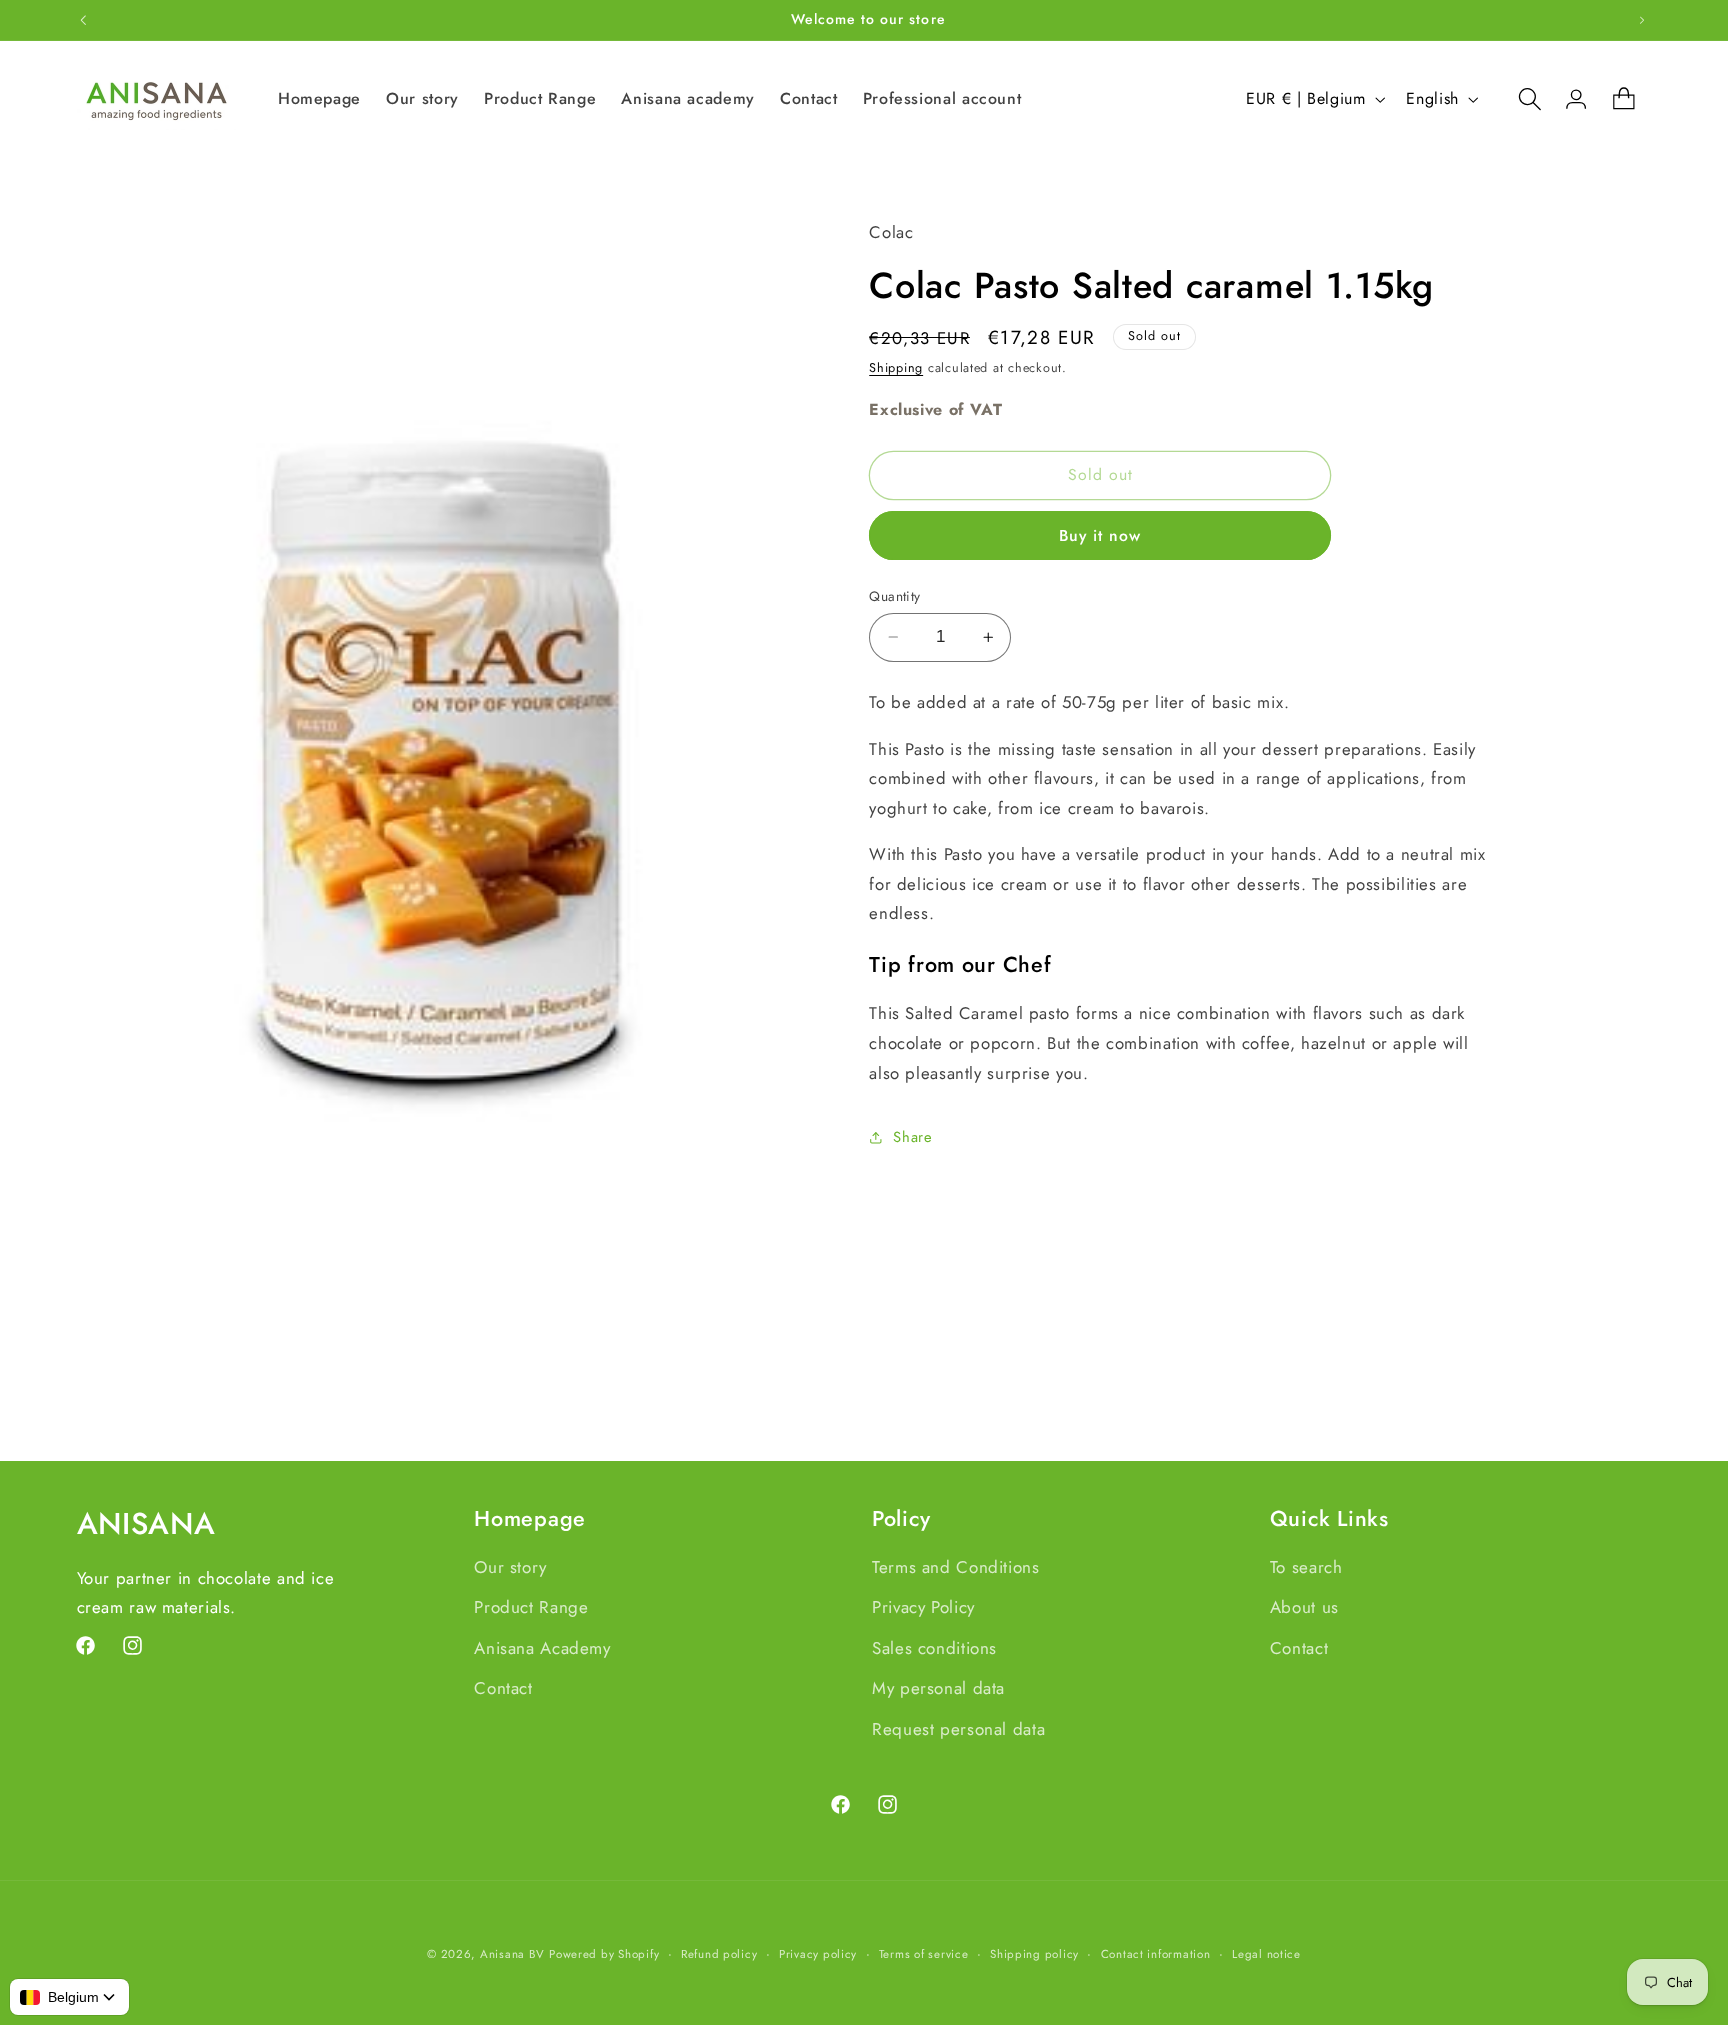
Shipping (896, 368)
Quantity (894, 596)
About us (1304, 1607)
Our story (510, 1567)
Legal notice (1266, 1954)
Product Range (531, 1607)
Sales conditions (934, 1648)
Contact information (1156, 1954)
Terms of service (924, 1954)
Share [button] (912, 1137)
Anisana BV (512, 1954)
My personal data (938, 1688)
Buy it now (1100, 534)
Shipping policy (1034, 1954)
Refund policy (719, 1954)
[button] (1520, 99)
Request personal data (958, 1729)
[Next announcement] (1642, 20)
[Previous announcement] (83, 20)
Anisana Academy (542, 1648)
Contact (503, 1688)
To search (1306, 1567)
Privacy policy (818, 1954)
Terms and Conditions (956, 1567)
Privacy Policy (923, 1607)
